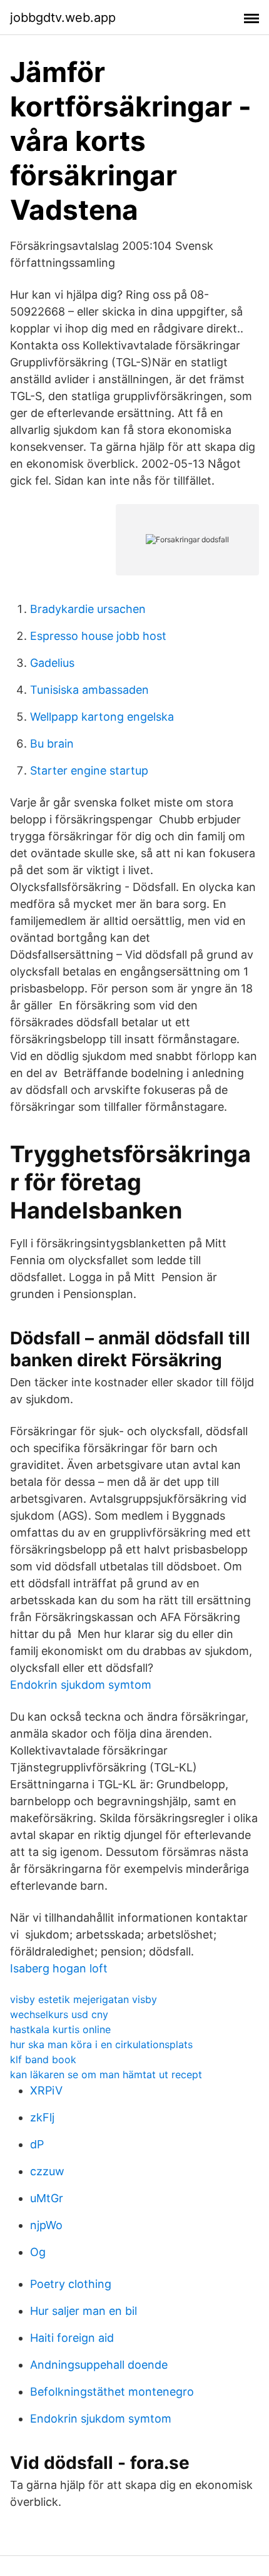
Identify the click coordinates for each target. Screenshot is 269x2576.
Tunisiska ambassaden (89, 690)
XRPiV (46, 2090)
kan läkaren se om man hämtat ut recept (106, 2074)
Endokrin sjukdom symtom (81, 1685)
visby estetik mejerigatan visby (84, 1999)
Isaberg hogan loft (59, 1968)
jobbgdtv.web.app (63, 18)
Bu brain (52, 744)
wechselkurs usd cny (59, 2014)
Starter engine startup (89, 770)
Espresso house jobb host (98, 636)
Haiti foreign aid (72, 2338)
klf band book (43, 2059)
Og (38, 2252)
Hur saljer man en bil (84, 2311)
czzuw (47, 2171)
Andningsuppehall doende (99, 2365)
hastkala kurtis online (60, 2029)
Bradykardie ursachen (88, 609)
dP (37, 2144)
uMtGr (47, 2198)
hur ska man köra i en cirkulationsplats (101, 2044)
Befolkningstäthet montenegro (112, 2392)
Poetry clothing (71, 2284)
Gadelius (52, 663)
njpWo (46, 2225)
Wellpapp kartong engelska (102, 717)
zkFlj (42, 2117)
